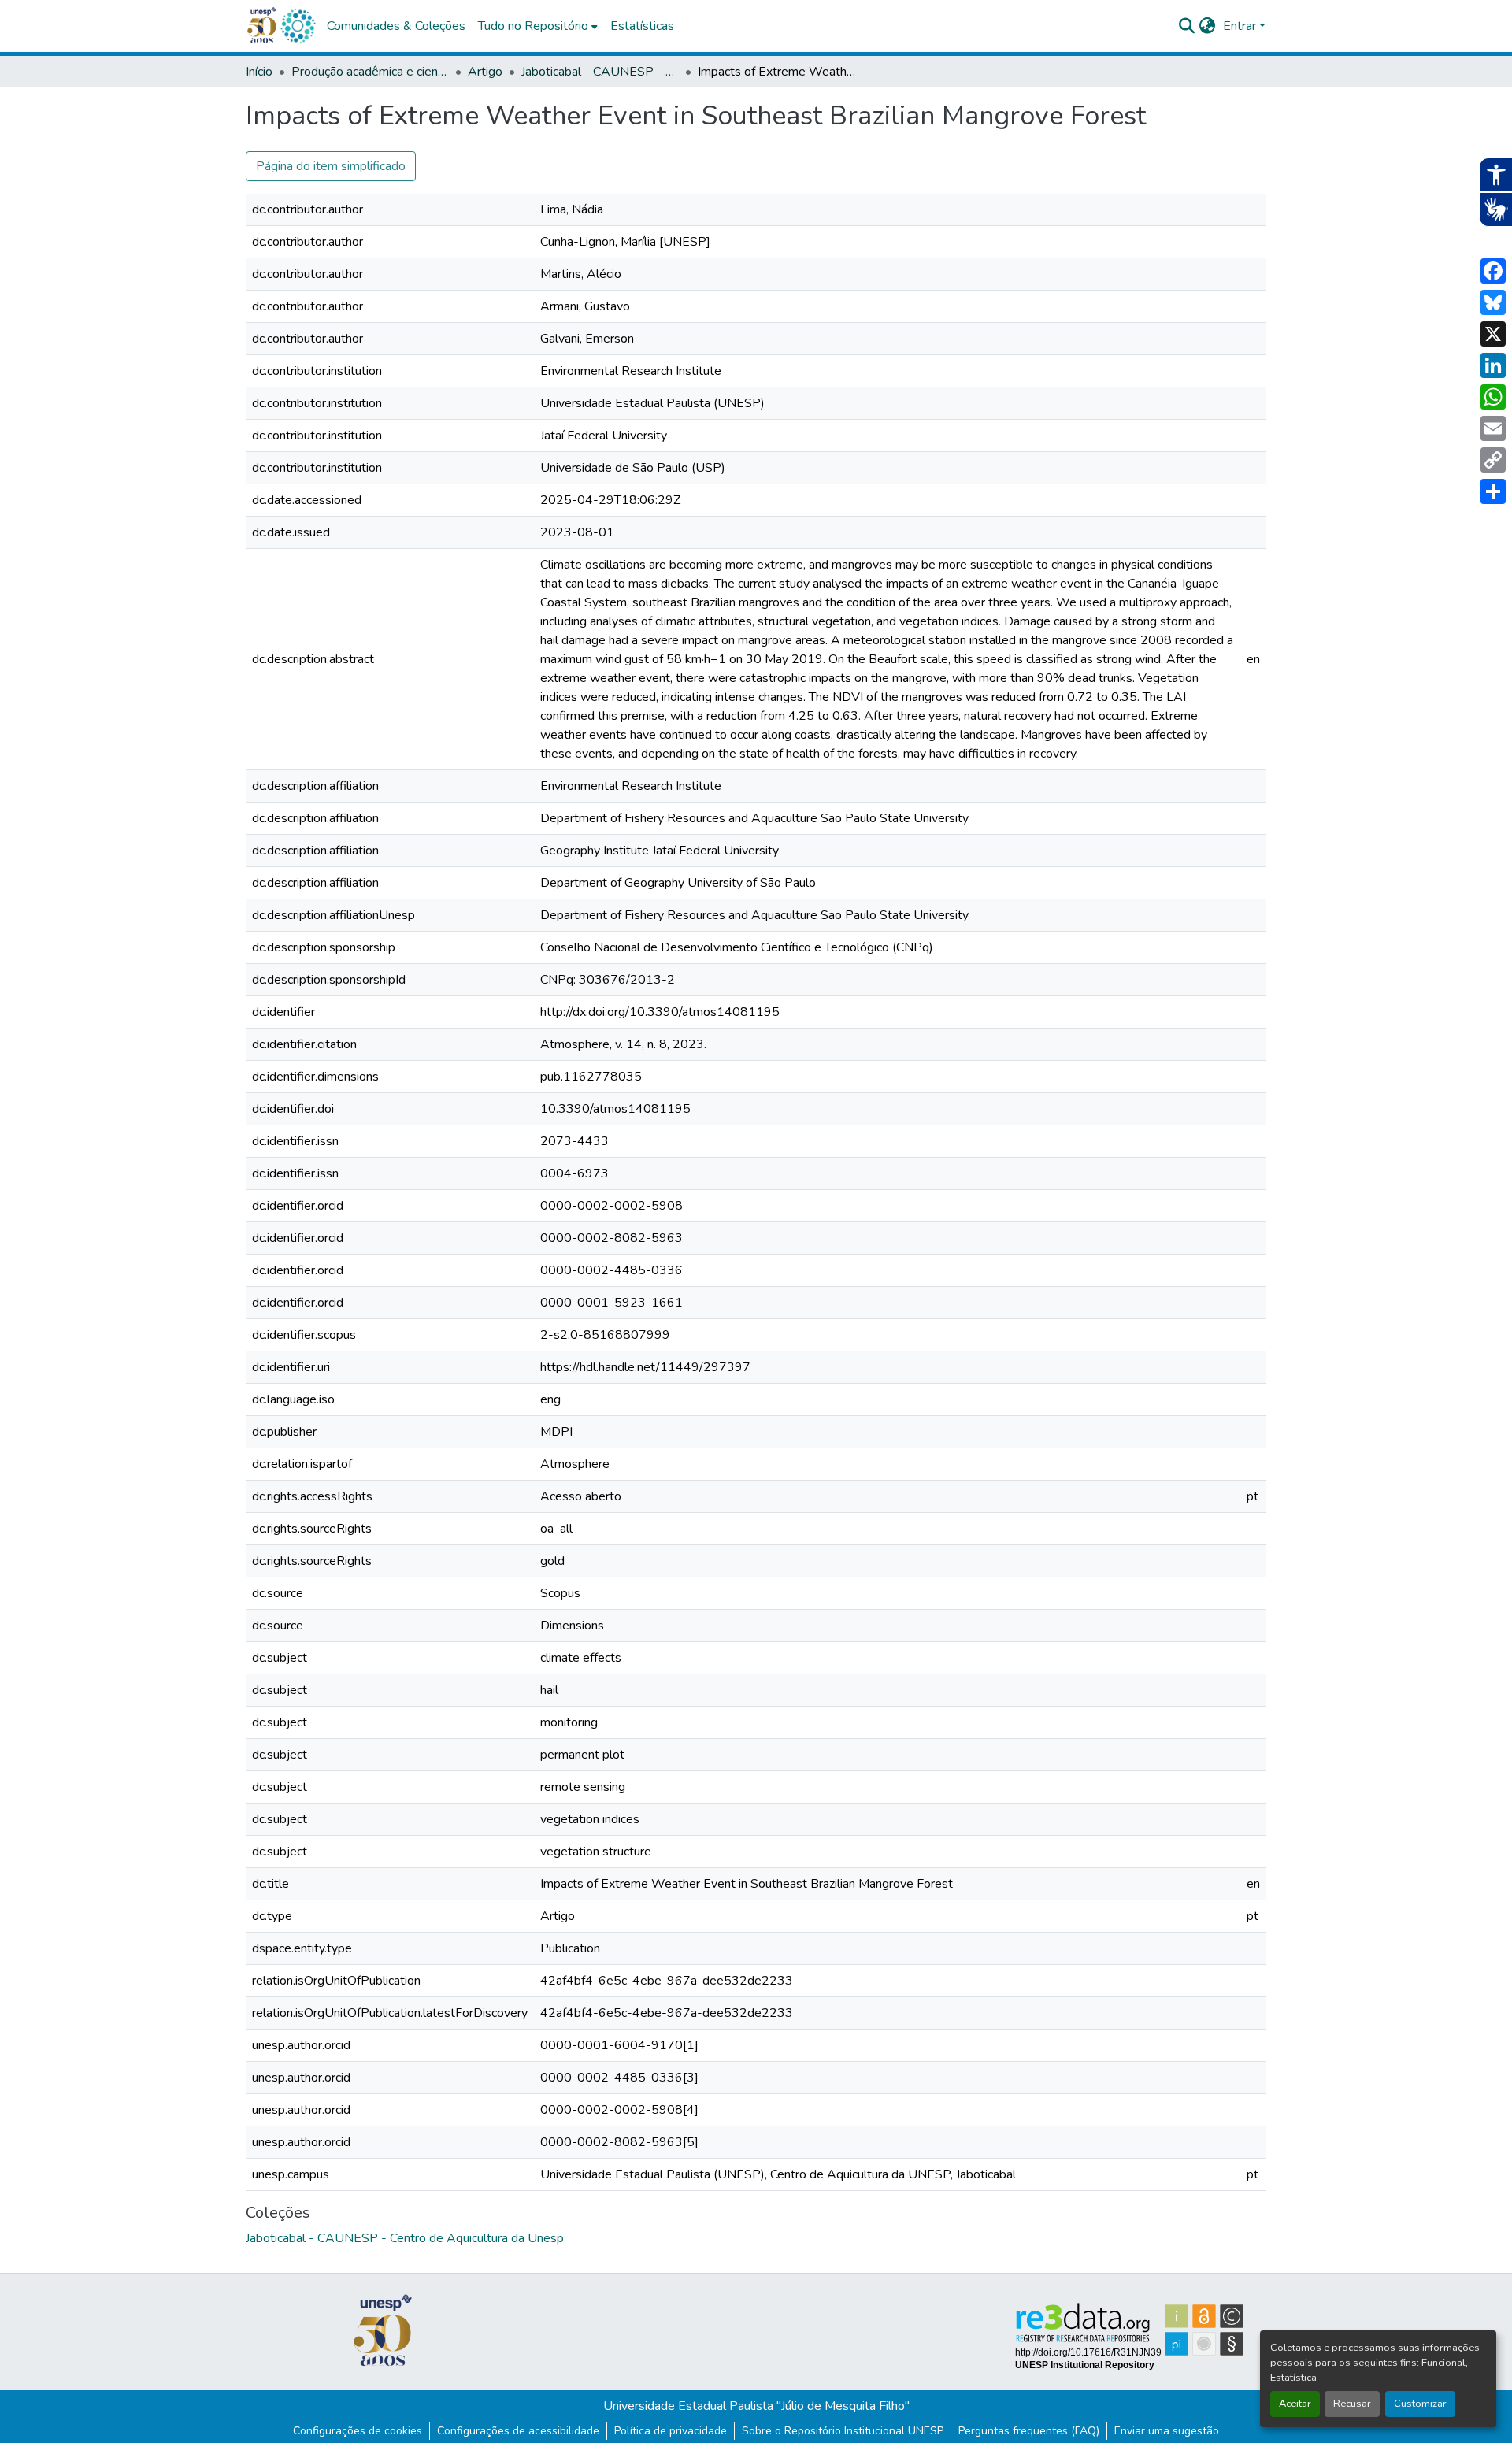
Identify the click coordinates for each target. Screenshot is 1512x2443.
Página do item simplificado (331, 166)
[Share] (1493, 491)
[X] (1493, 334)
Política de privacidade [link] (671, 2431)
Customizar (1420, 2404)
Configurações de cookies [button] (358, 2431)
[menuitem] (538, 26)
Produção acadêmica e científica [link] (370, 72)
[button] (298, 26)
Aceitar (1295, 2404)
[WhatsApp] (1493, 397)
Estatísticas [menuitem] (642, 26)
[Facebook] (1493, 271)
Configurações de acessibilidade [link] (518, 2431)
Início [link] (259, 72)
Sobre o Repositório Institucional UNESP (843, 2431)
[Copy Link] (1493, 460)
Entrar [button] (1241, 26)
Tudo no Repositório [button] (533, 26)
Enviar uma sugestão (1167, 2431)
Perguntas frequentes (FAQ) (1029, 2431)
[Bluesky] (1493, 302)
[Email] (1493, 428)
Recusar (1352, 2404)
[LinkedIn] (1493, 365)
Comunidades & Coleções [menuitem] (396, 26)
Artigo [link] (485, 72)
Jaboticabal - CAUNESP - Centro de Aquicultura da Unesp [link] (600, 72)
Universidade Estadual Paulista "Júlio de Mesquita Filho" (756, 2406)
